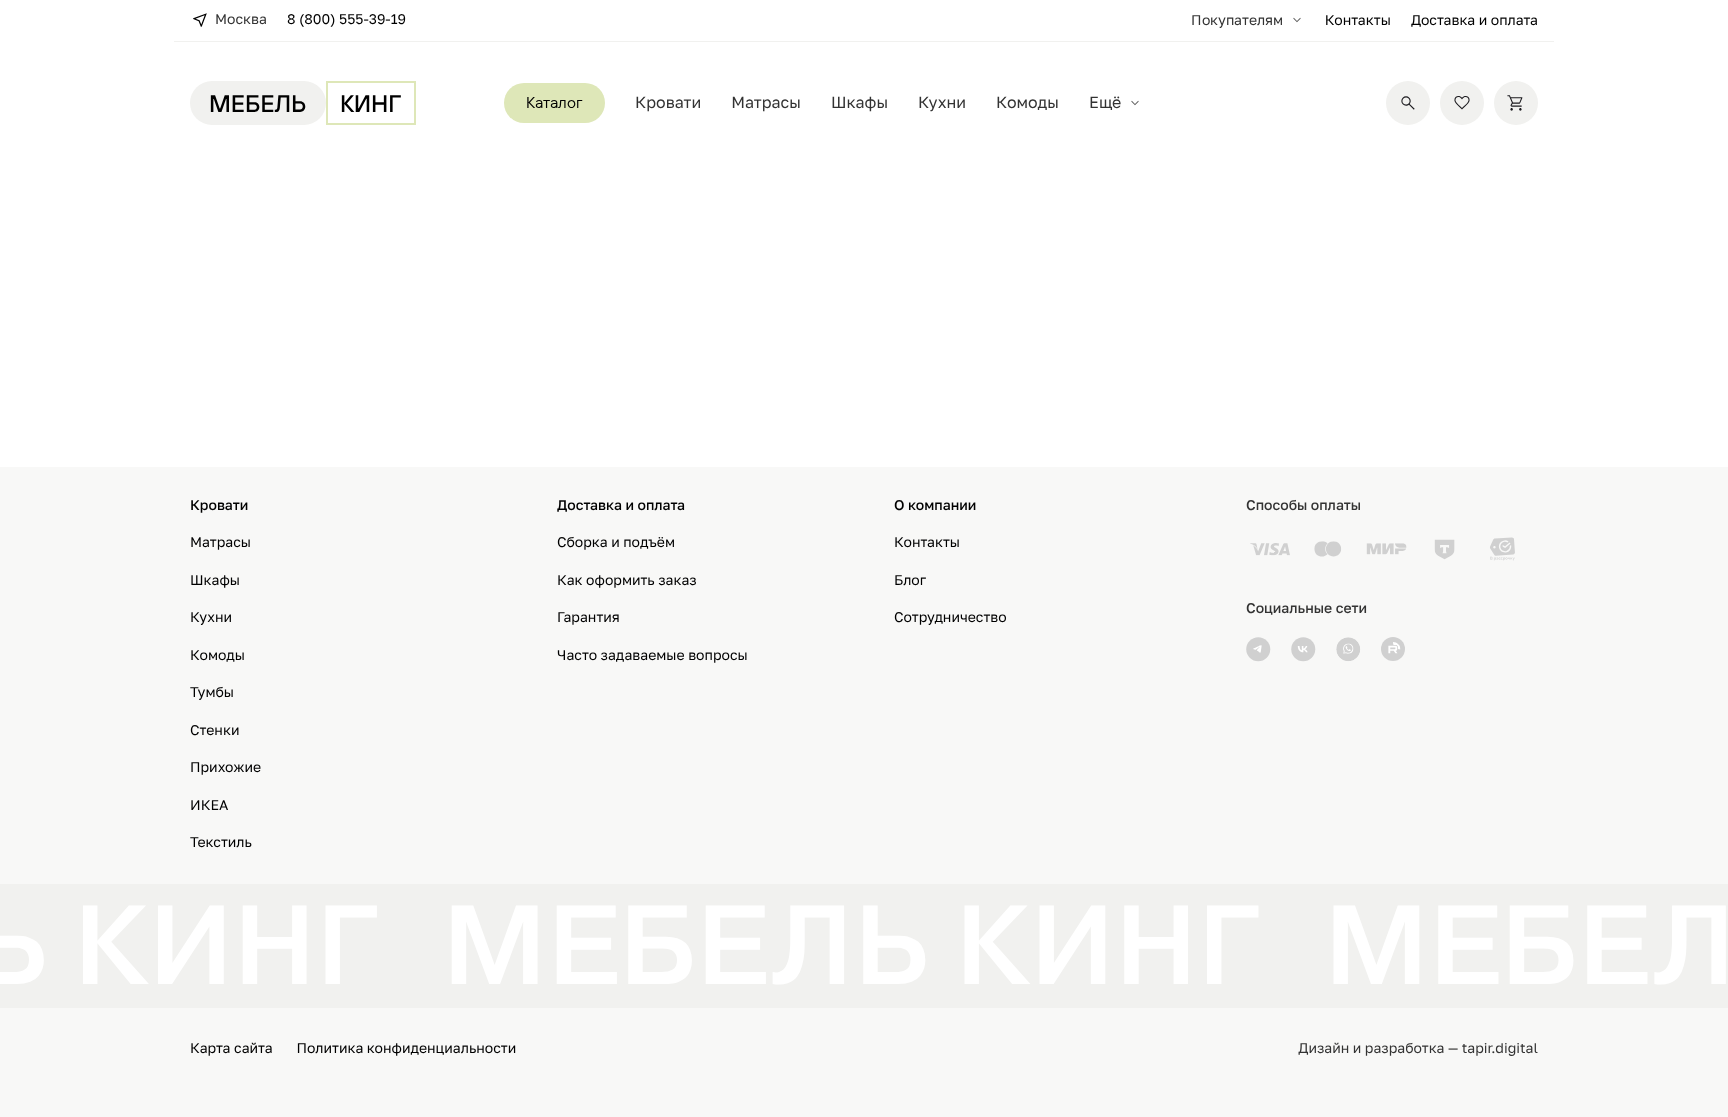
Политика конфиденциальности (407, 1048)
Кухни (942, 102)
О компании (935, 505)
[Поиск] (1408, 103)
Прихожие (225, 767)
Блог (910, 580)
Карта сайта (231, 1048)
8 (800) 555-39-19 (346, 19)
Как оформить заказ (627, 580)
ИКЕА (209, 805)
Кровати (668, 102)
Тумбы (212, 692)
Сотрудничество (950, 617)
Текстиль (221, 842)
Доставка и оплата (1474, 20)
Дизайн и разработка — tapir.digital (1418, 1048)
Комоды (1027, 102)
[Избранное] (1462, 103)
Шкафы (859, 102)
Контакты (1358, 20)
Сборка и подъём (616, 542)
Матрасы (766, 102)
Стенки (215, 730)
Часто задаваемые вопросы (652, 655)
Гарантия (588, 617)
